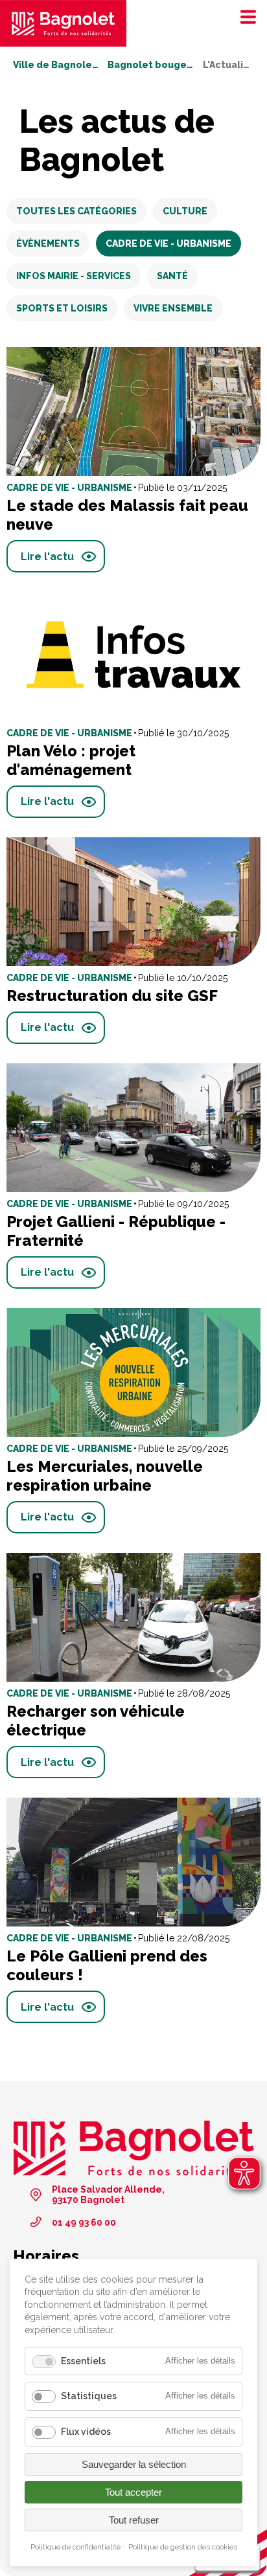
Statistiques (89, 2396)
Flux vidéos (86, 2432)
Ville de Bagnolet (56, 65)
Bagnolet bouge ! (151, 65)
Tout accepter (133, 2492)
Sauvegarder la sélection (134, 2464)
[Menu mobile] (244, 16)
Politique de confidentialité (75, 2547)
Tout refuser (134, 2520)
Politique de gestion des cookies (183, 2547)
